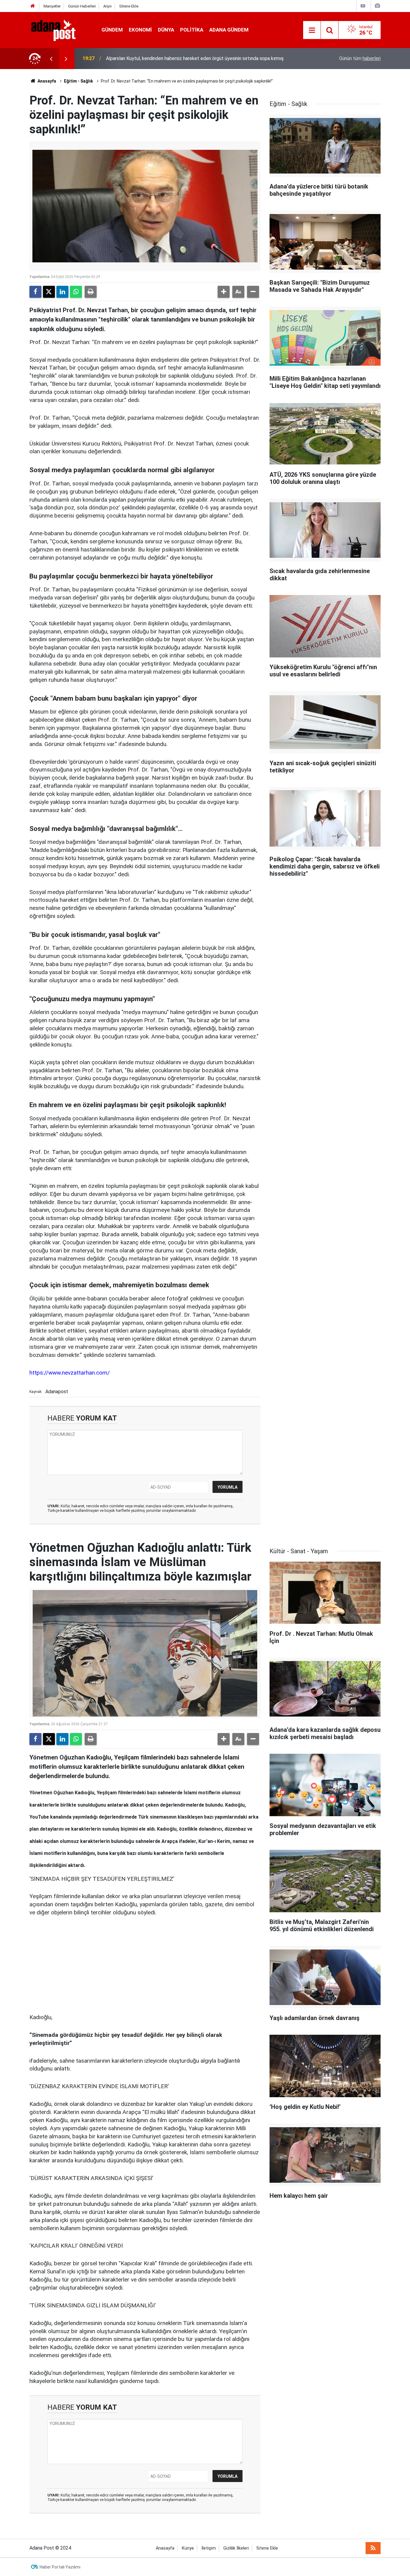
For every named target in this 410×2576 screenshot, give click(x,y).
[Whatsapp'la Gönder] (76, 292)
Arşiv (107, 6)
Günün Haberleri (82, 6)
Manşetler (52, 6)
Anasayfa (46, 81)
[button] (224, 292)
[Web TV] (363, 6)
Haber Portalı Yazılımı (60, 2567)
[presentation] (51, 59)
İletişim (209, 2548)
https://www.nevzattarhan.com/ (70, 1373)
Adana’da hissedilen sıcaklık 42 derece (146, 58)
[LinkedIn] (62, 292)
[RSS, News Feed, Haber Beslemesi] (373, 2548)
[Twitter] (49, 292)
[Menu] (312, 30)
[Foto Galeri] (377, 6)
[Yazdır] (91, 292)
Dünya (166, 30)
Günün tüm (360, 58)
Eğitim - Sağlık (78, 81)
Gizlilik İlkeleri (236, 2548)
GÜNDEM (112, 30)
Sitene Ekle (129, 6)
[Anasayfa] (33, 6)
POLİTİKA (192, 30)
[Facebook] (35, 292)
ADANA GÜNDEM (229, 30)
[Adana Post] (59, 30)
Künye (188, 2548)
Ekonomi (140, 30)
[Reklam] (74, 1964)
